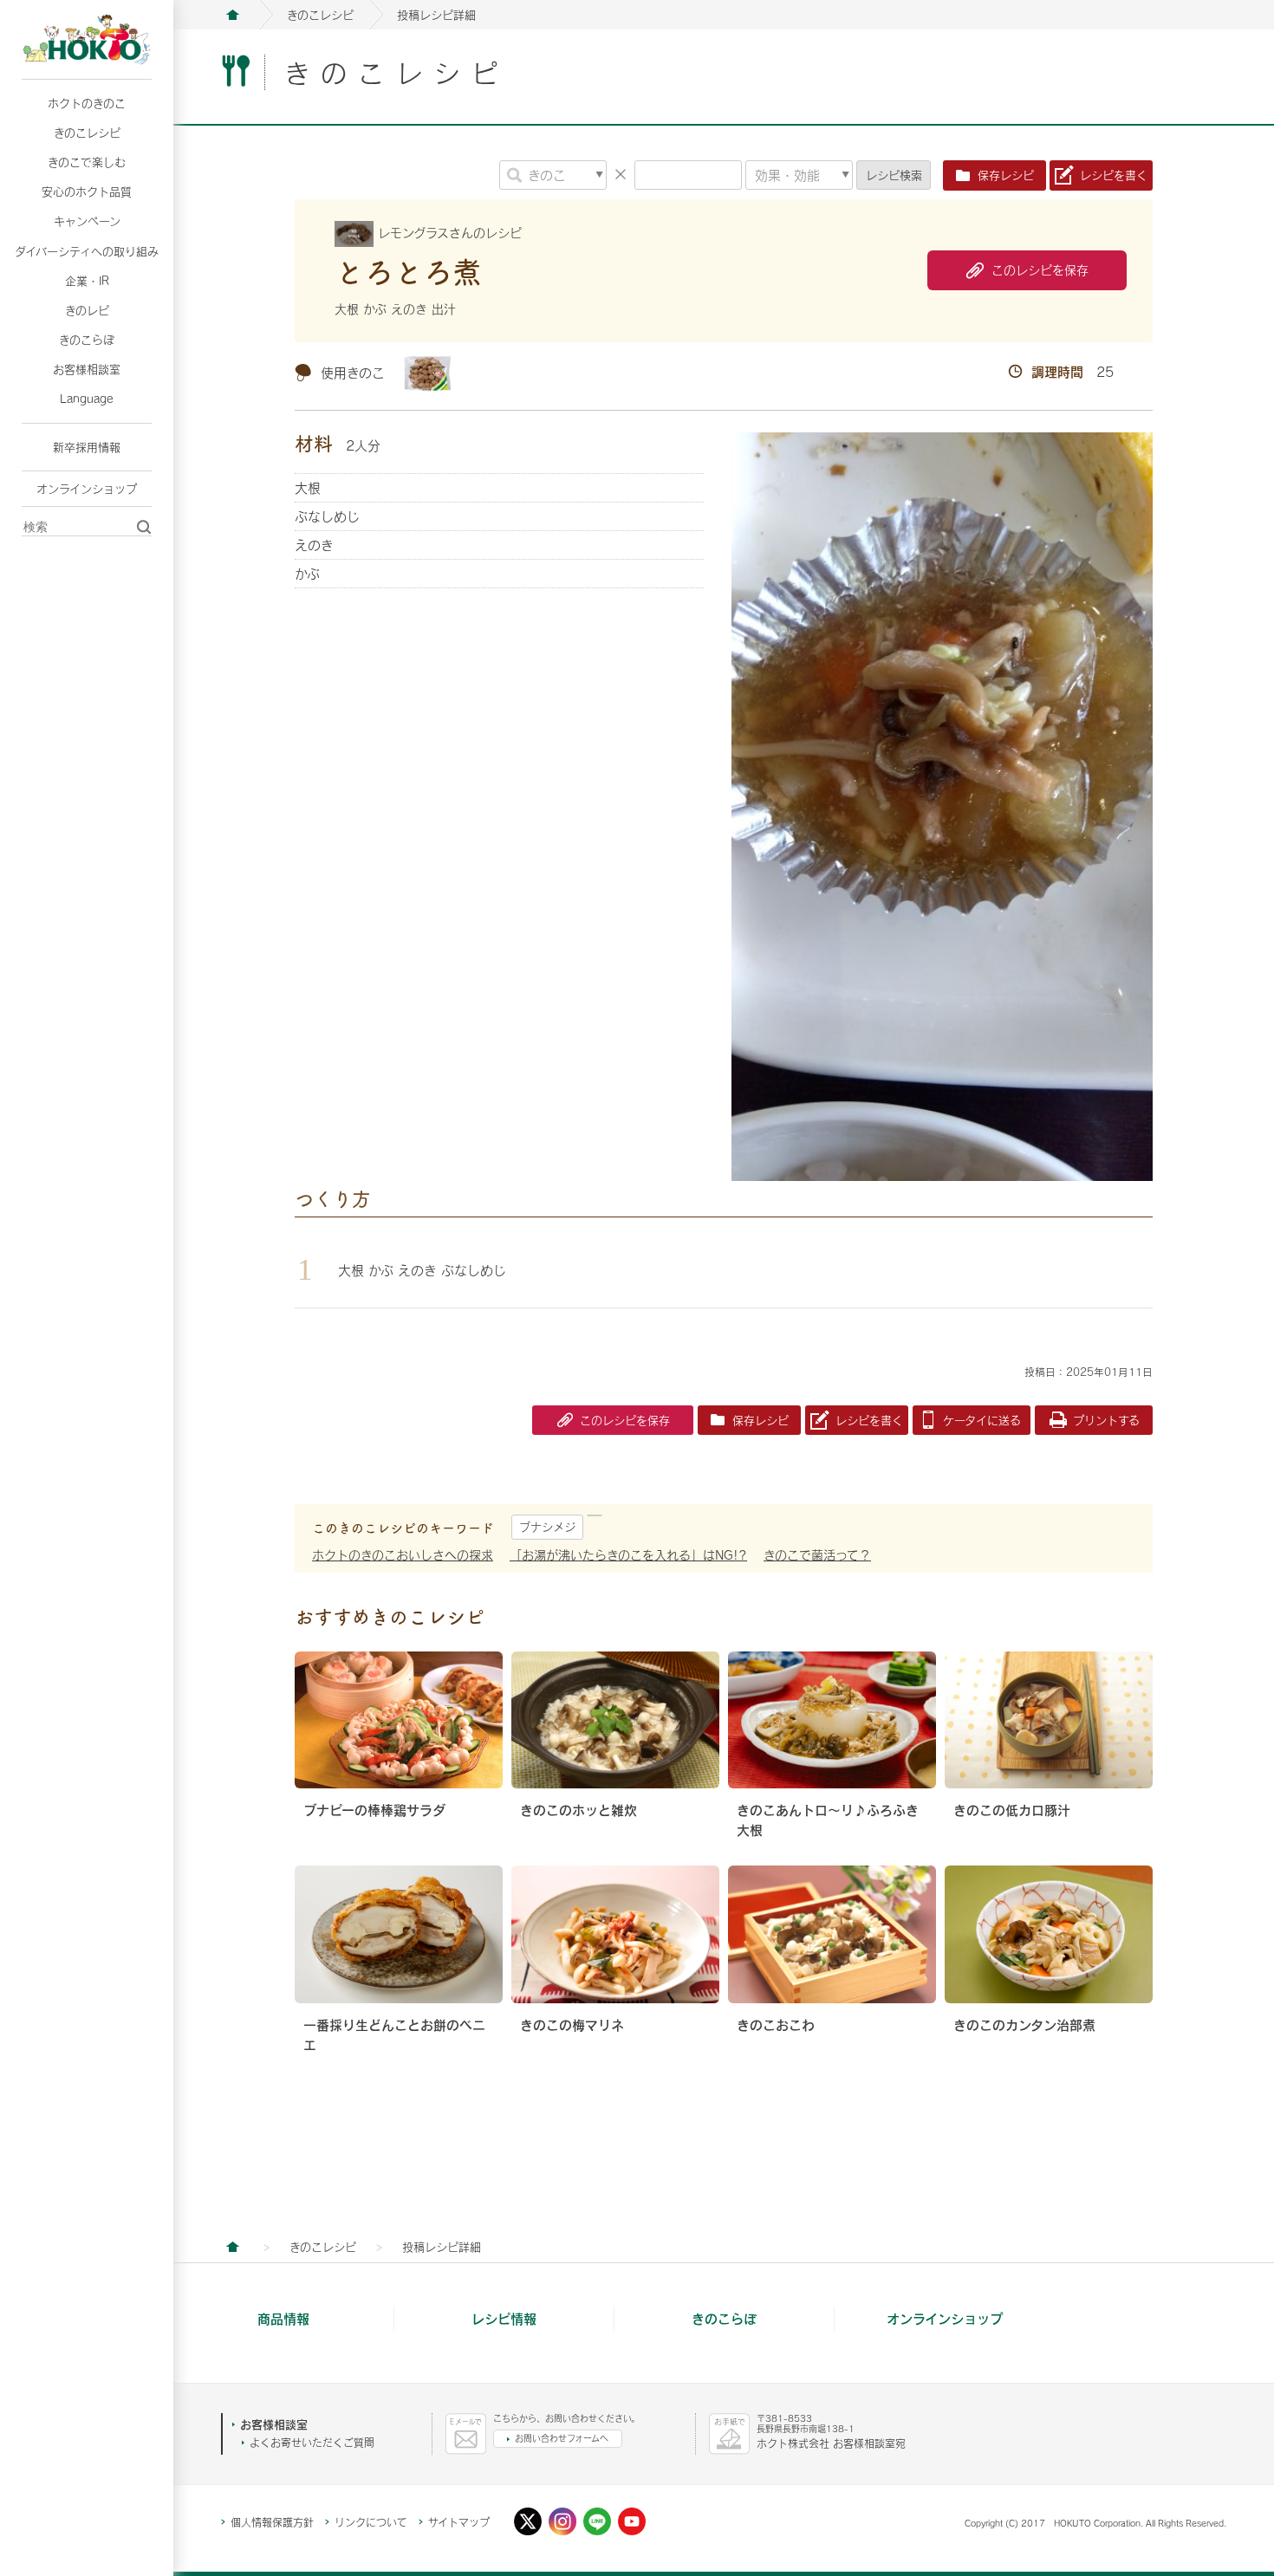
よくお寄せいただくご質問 (312, 2443)
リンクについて (371, 2522)
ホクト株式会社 (232, 15)
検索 (894, 175)
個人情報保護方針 (272, 2522)
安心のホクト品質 (87, 191)
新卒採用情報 (87, 447)
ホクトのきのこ (87, 103)
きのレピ (87, 310)
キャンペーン (87, 221)
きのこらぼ (87, 340)
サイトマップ (459, 2522)
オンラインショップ (87, 489)
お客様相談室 (87, 369)
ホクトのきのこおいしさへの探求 (403, 1555)
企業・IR (87, 281)
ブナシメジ (547, 1527)
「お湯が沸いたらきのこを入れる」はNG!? (628, 1555)
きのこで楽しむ (87, 162)
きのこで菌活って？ (817, 1555)
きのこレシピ (87, 133)
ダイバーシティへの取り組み (87, 251)
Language (87, 399)
